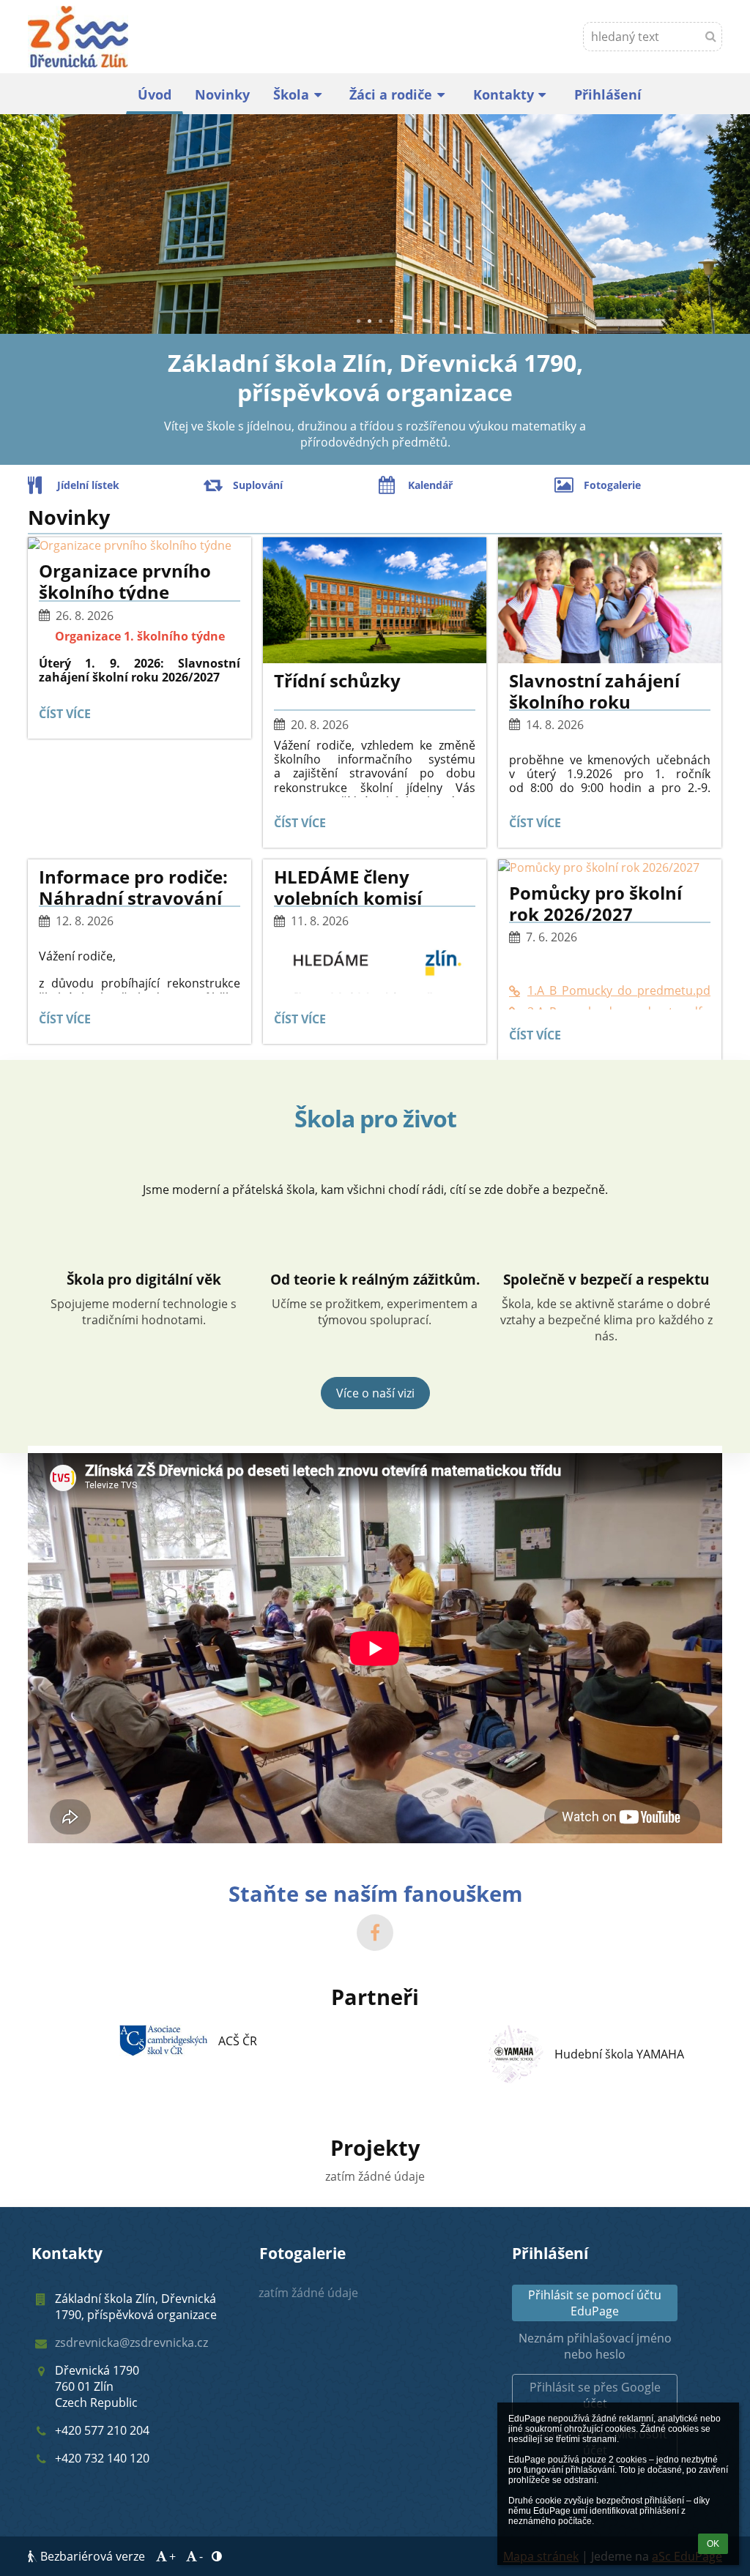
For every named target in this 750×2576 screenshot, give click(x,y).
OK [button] (713, 2544)
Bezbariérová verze (93, 2556)
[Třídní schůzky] (375, 600)
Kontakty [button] (504, 94)
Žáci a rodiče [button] (391, 94)
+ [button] (172, 2556)
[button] (595, 2395)
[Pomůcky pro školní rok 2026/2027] (610, 867)
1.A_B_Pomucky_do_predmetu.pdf (619, 990)
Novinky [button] (222, 94)
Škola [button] (291, 94)
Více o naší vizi (375, 1393)
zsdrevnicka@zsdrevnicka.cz (131, 2342)
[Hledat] (711, 36)
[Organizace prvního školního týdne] (140, 545)
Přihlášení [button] (608, 94)
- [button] (201, 2556)
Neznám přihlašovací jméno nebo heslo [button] (595, 2346)
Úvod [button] (155, 94)
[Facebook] (375, 1933)
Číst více (68, 716)
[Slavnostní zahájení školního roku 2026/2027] (610, 600)
